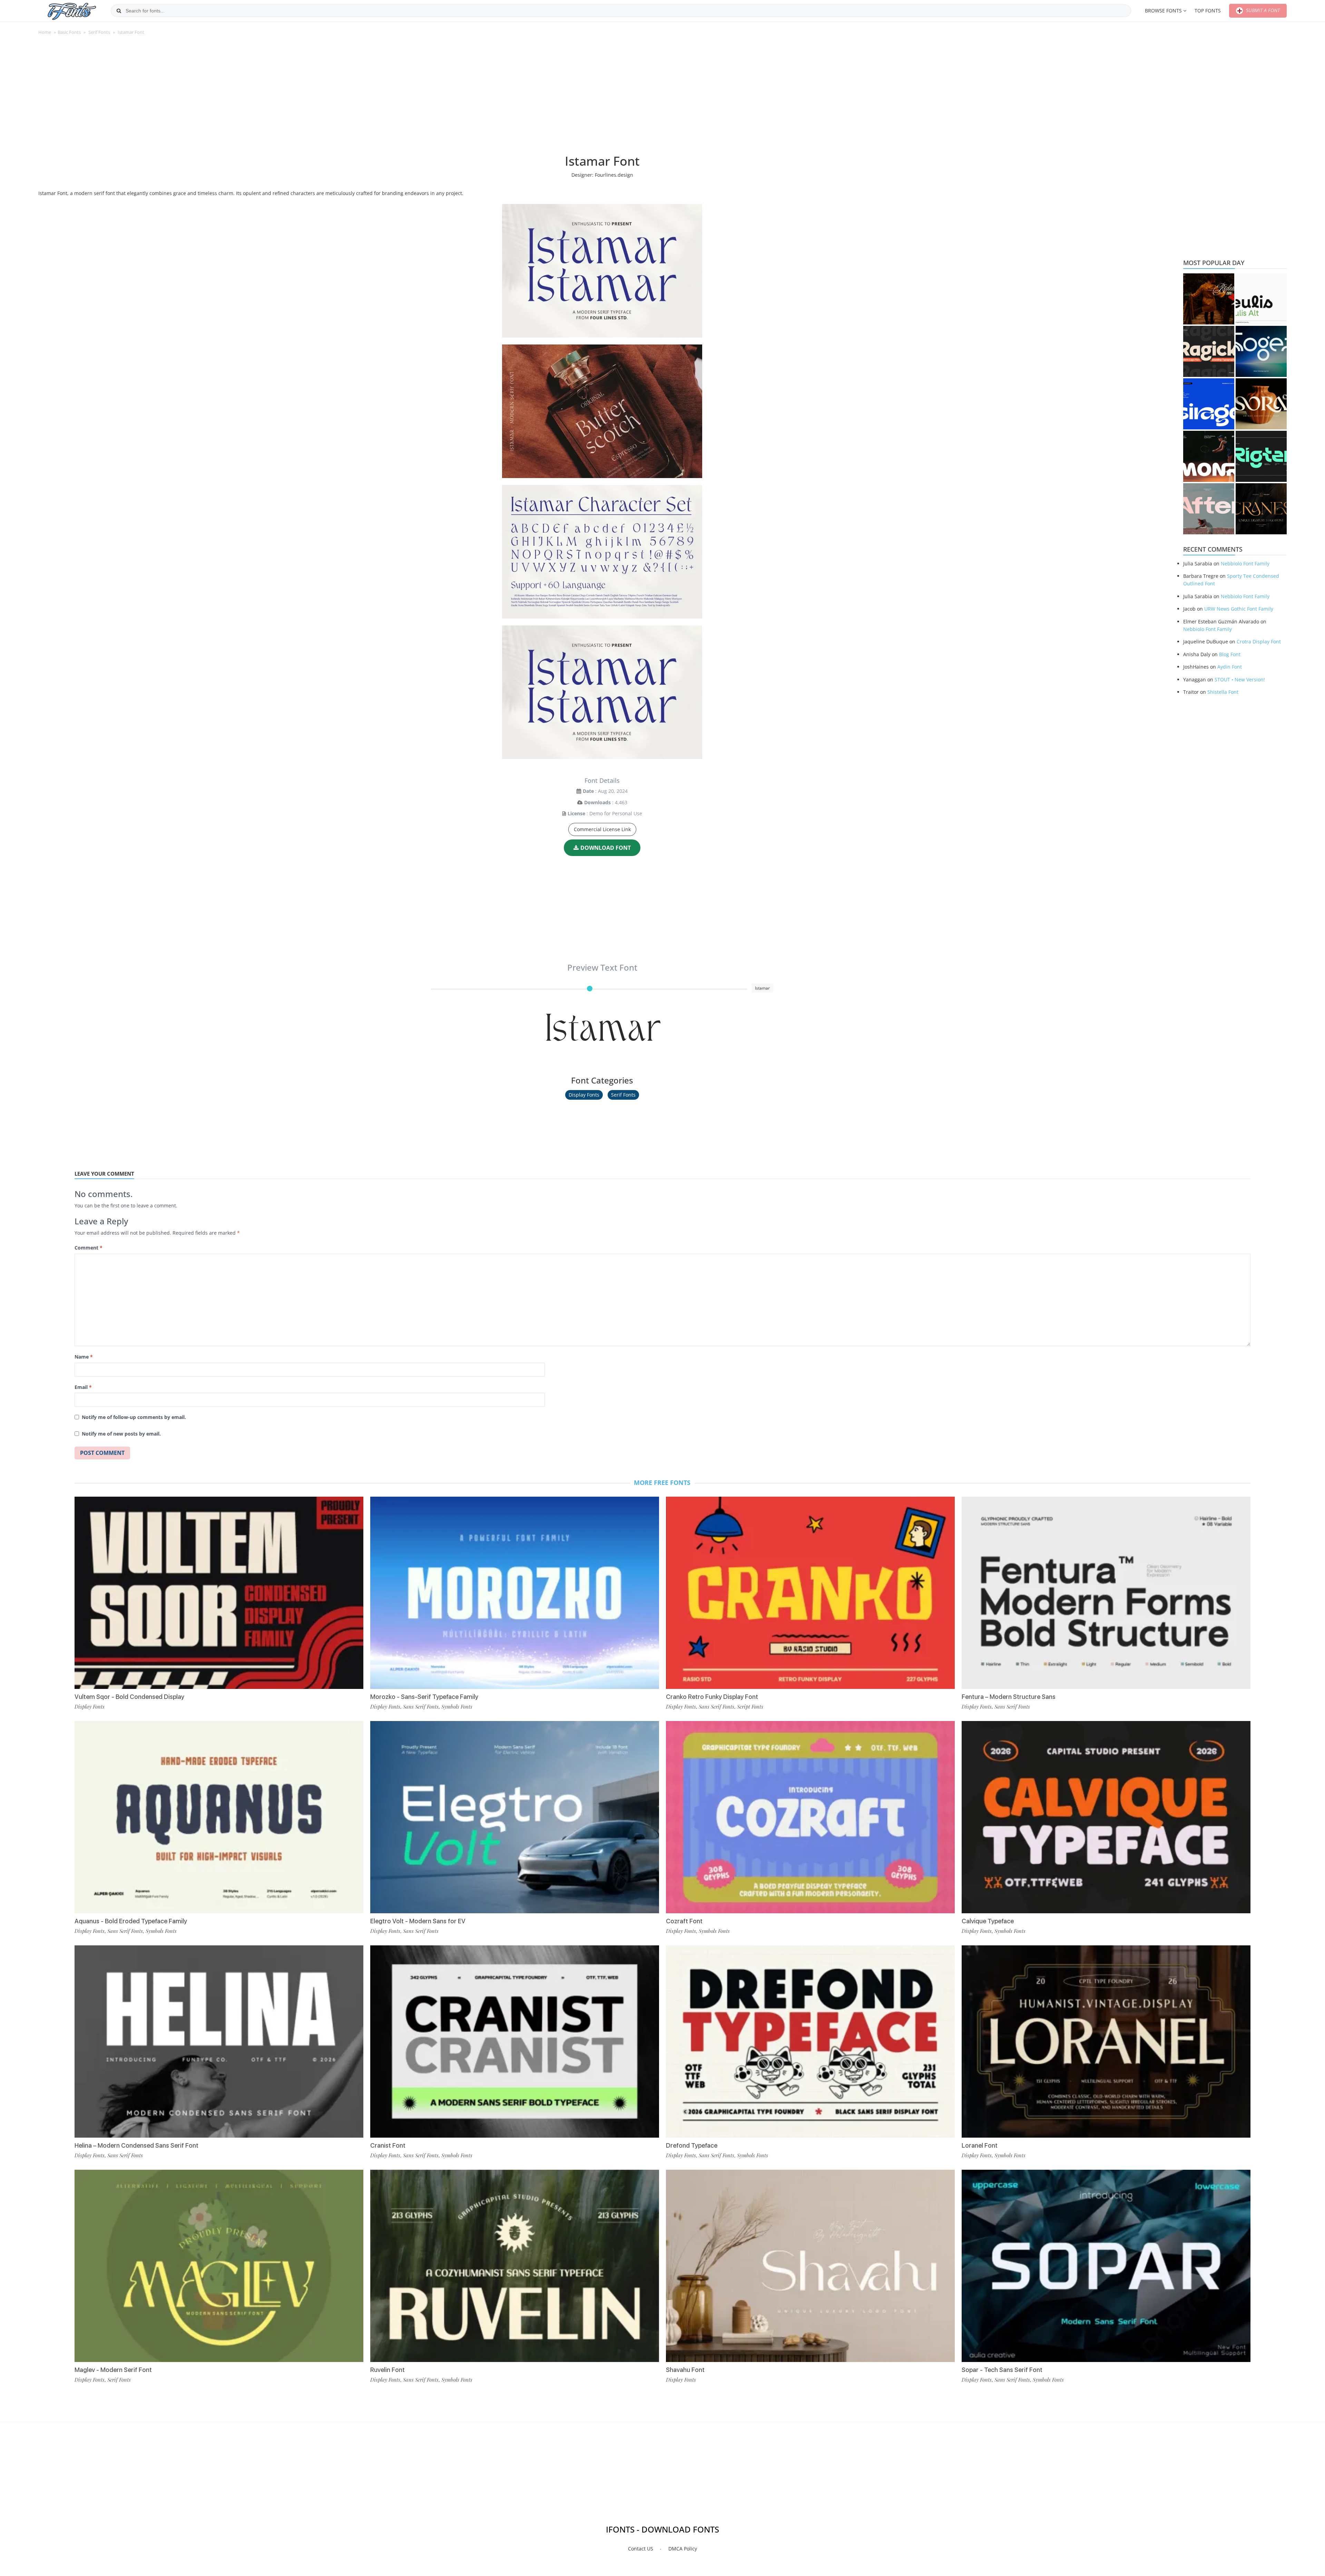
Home (45, 32)
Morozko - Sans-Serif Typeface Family (424, 1697)
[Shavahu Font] (810, 2266)
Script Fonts (750, 1707)
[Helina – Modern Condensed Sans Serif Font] (219, 2042)
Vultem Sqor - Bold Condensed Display (129, 1697)
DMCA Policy (683, 2549)
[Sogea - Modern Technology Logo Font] (1261, 351)
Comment (89, 1248)
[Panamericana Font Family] (1209, 299)
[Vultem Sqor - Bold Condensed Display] (219, 1593)
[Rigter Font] (1261, 456)
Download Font (606, 848)
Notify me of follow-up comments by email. (134, 1417)
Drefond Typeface (692, 2145)
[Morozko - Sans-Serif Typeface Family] (515, 1593)
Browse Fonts (1163, 11)
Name (84, 1357)
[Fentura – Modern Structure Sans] (1106, 1593)
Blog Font (1230, 654)
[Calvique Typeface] (1106, 1817)
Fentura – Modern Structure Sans (1009, 1697)
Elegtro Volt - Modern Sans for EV (418, 1921)
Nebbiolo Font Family (1245, 563)
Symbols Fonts (161, 1931)
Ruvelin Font (387, 2370)
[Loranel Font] (1106, 2042)
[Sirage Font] (1209, 404)
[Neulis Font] (1261, 299)
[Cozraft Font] (810, 1817)
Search (119, 11)
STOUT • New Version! (1240, 679)
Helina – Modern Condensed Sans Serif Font (136, 2145)
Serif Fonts (99, 32)
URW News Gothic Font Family (1239, 609)
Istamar (602, 1025)
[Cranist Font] (515, 2042)
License (576, 813)
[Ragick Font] (1209, 351)
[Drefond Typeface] (810, 2042)
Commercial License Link (602, 829)
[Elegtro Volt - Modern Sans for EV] (515, 1817)
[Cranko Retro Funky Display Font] (810, 1593)
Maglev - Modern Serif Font (113, 2370)
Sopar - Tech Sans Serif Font (1002, 2370)
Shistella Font (1223, 692)
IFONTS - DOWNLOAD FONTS (662, 2529)
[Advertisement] (602, 98)
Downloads (597, 802)
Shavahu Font (685, 2370)
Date (588, 791)
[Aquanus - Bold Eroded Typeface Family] (219, 1817)
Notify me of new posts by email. (121, 1434)
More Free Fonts (662, 1483)
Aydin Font (1230, 667)
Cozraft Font (684, 1921)
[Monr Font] (1209, 456)
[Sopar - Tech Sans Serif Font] (1106, 2266)
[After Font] (1209, 509)
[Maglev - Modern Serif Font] (219, 2266)
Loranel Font (980, 2145)
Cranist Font (388, 2145)
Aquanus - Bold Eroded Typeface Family (131, 1921)
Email (83, 1387)
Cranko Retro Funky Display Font (712, 1697)
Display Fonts (584, 1095)
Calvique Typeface (988, 1921)
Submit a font (1262, 10)
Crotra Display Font (1259, 641)
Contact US (641, 2549)
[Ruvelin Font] (515, 2266)
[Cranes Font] (1261, 509)
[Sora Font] (1261, 404)
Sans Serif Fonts (125, 1931)
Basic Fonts (69, 32)
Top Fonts (1208, 11)
